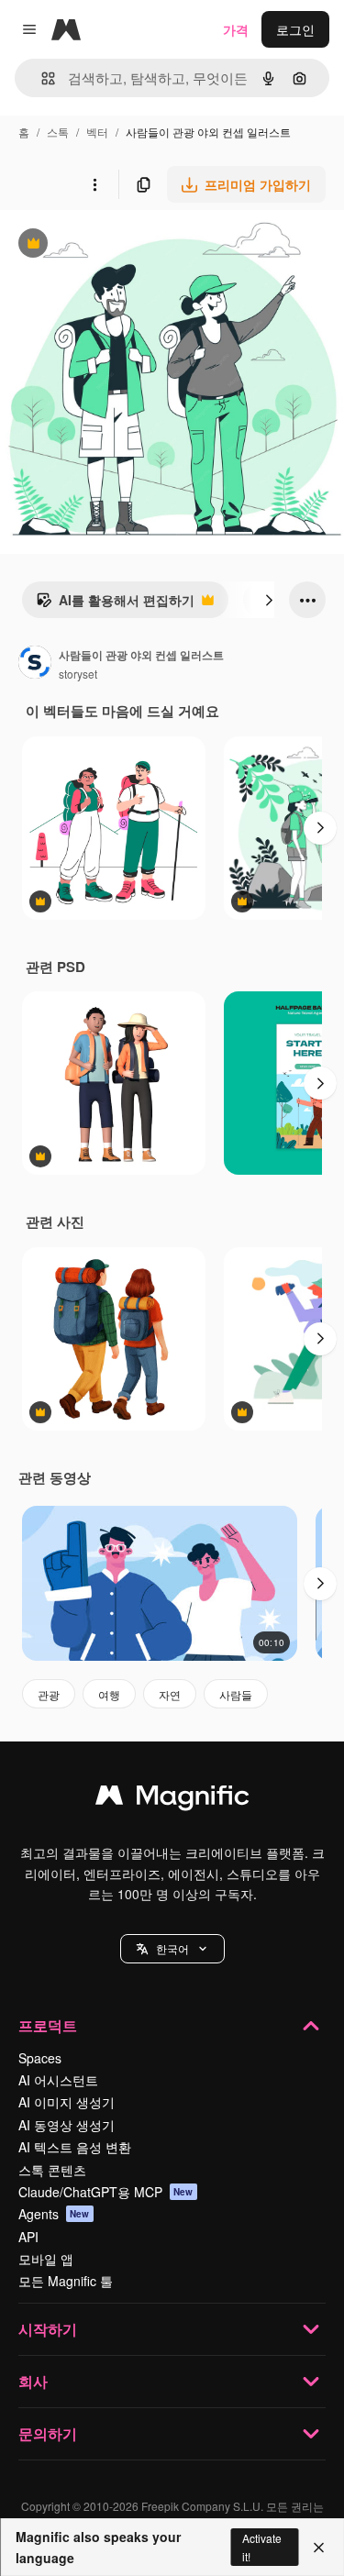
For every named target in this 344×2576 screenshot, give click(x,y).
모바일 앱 (46, 2259)
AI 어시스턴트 (58, 2080)
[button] (172, 1949)
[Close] (319, 2548)
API (28, 2237)
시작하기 (48, 2329)
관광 (49, 1694)
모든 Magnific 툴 (66, 2281)
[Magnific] (172, 1799)
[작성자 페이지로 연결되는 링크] (35, 664)
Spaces (40, 2058)
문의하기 (48, 2433)
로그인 (295, 29)
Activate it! (262, 2547)
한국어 (172, 1948)
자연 (170, 1694)
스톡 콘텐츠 (52, 2170)
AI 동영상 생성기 (67, 2125)
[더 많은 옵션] (94, 184)
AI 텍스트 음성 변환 (75, 2147)
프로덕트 (48, 2025)
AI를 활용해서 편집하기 (115, 604)
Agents (54, 2214)
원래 (105, 245)
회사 (33, 2381)
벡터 (97, 132)
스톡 (58, 132)
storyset (78, 674)
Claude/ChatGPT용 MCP (106, 2192)
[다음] (269, 600)
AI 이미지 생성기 (67, 2102)
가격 (236, 29)
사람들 (236, 1694)
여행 (109, 1694)
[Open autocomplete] (41, 78)
